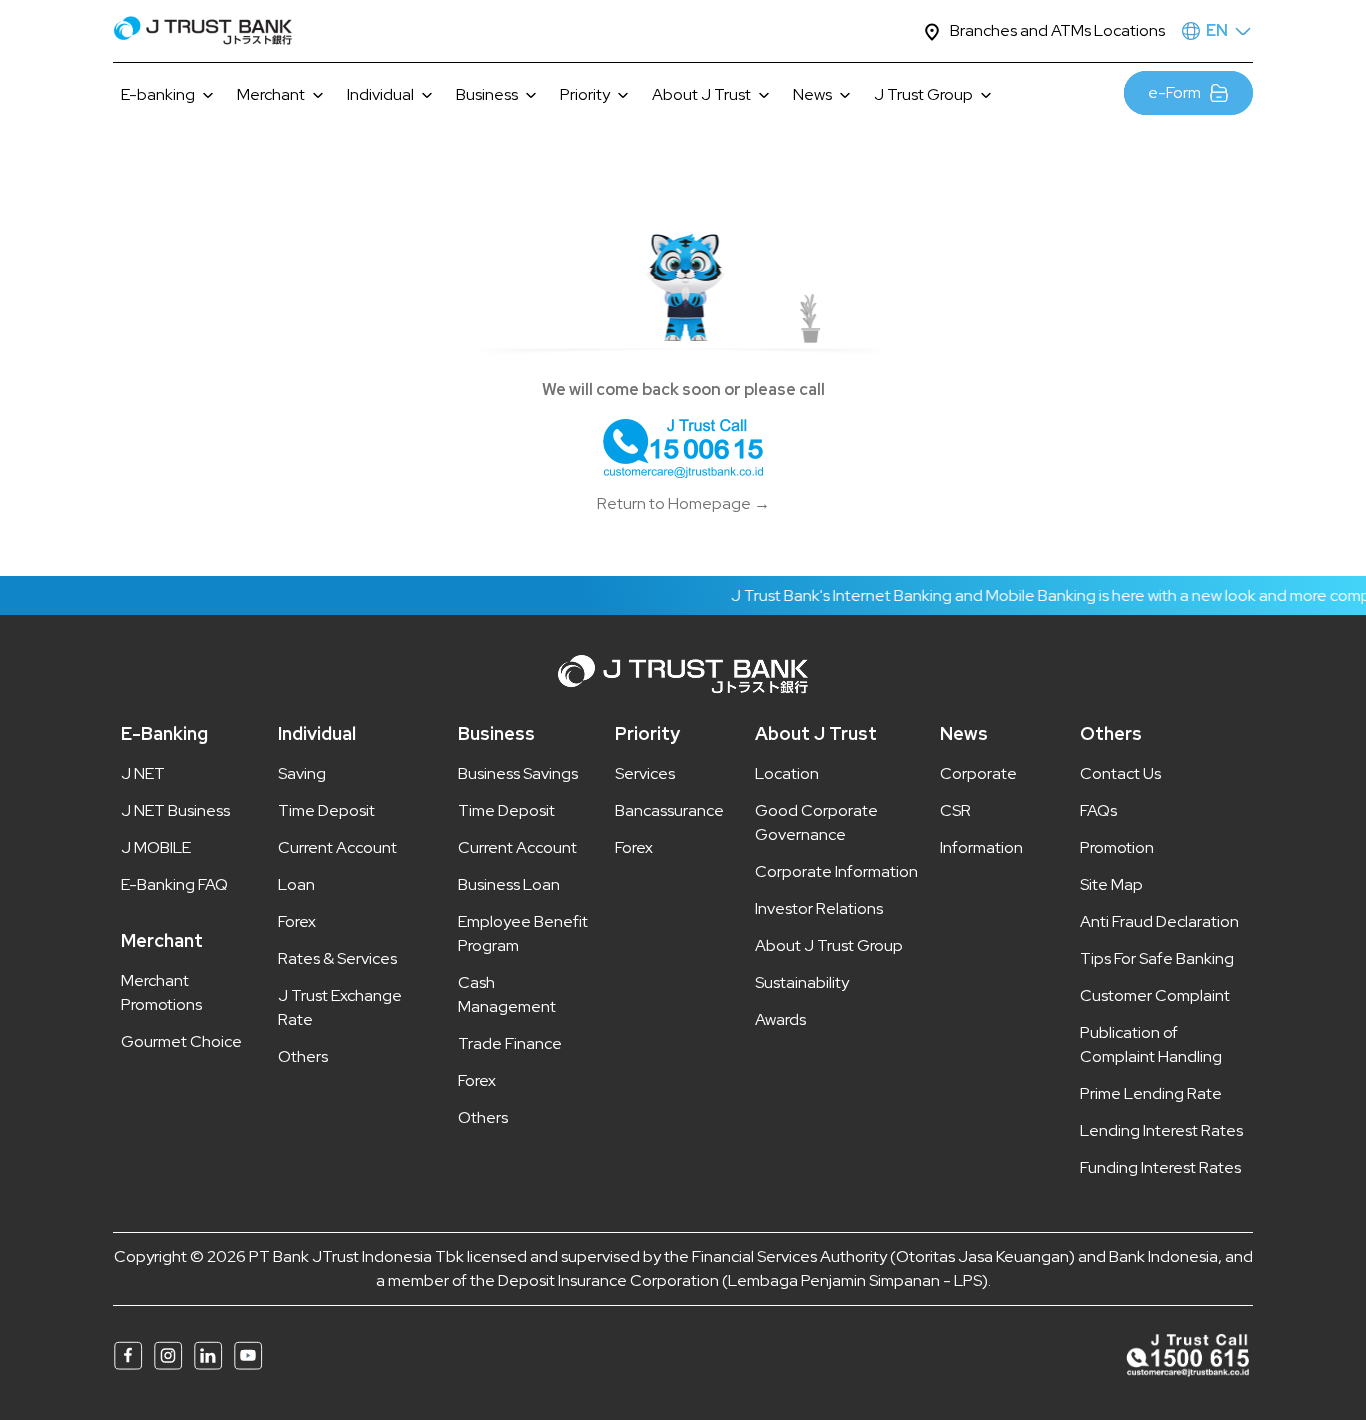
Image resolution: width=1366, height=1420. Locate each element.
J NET (143, 773)
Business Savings (518, 773)
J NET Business (175, 810)
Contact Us (1120, 773)
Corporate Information (836, 871)
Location (787, 773)
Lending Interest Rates (1161, 1130)
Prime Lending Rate (1151, 1093)
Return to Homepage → (683, 503)
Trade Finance (510, 1043)
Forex (297, 921)
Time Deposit (326, 810)
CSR (955, 810)
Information (981, 847)
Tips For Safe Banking (1157, 958)
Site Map (1111, 884)
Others (303, 1056)
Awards (780, 1019)
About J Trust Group (829, 945)
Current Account (337, 847)
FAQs (1098, 810)
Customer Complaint (1155, 995)
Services (645, 773)
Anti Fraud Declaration (1159, 921)
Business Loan (509, 884)
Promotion (1117, 847)
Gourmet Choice (181, 1041)
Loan (296, 884)
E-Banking (164, 733)
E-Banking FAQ (174, 884)
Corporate (978, 773)
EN (1217, 30)
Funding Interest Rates (1160, 1167)
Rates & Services (337, 958)
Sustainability (802, 982)
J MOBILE (156, 847)
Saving (302, 773)
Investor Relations (819, 908)
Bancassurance (669, 810)
